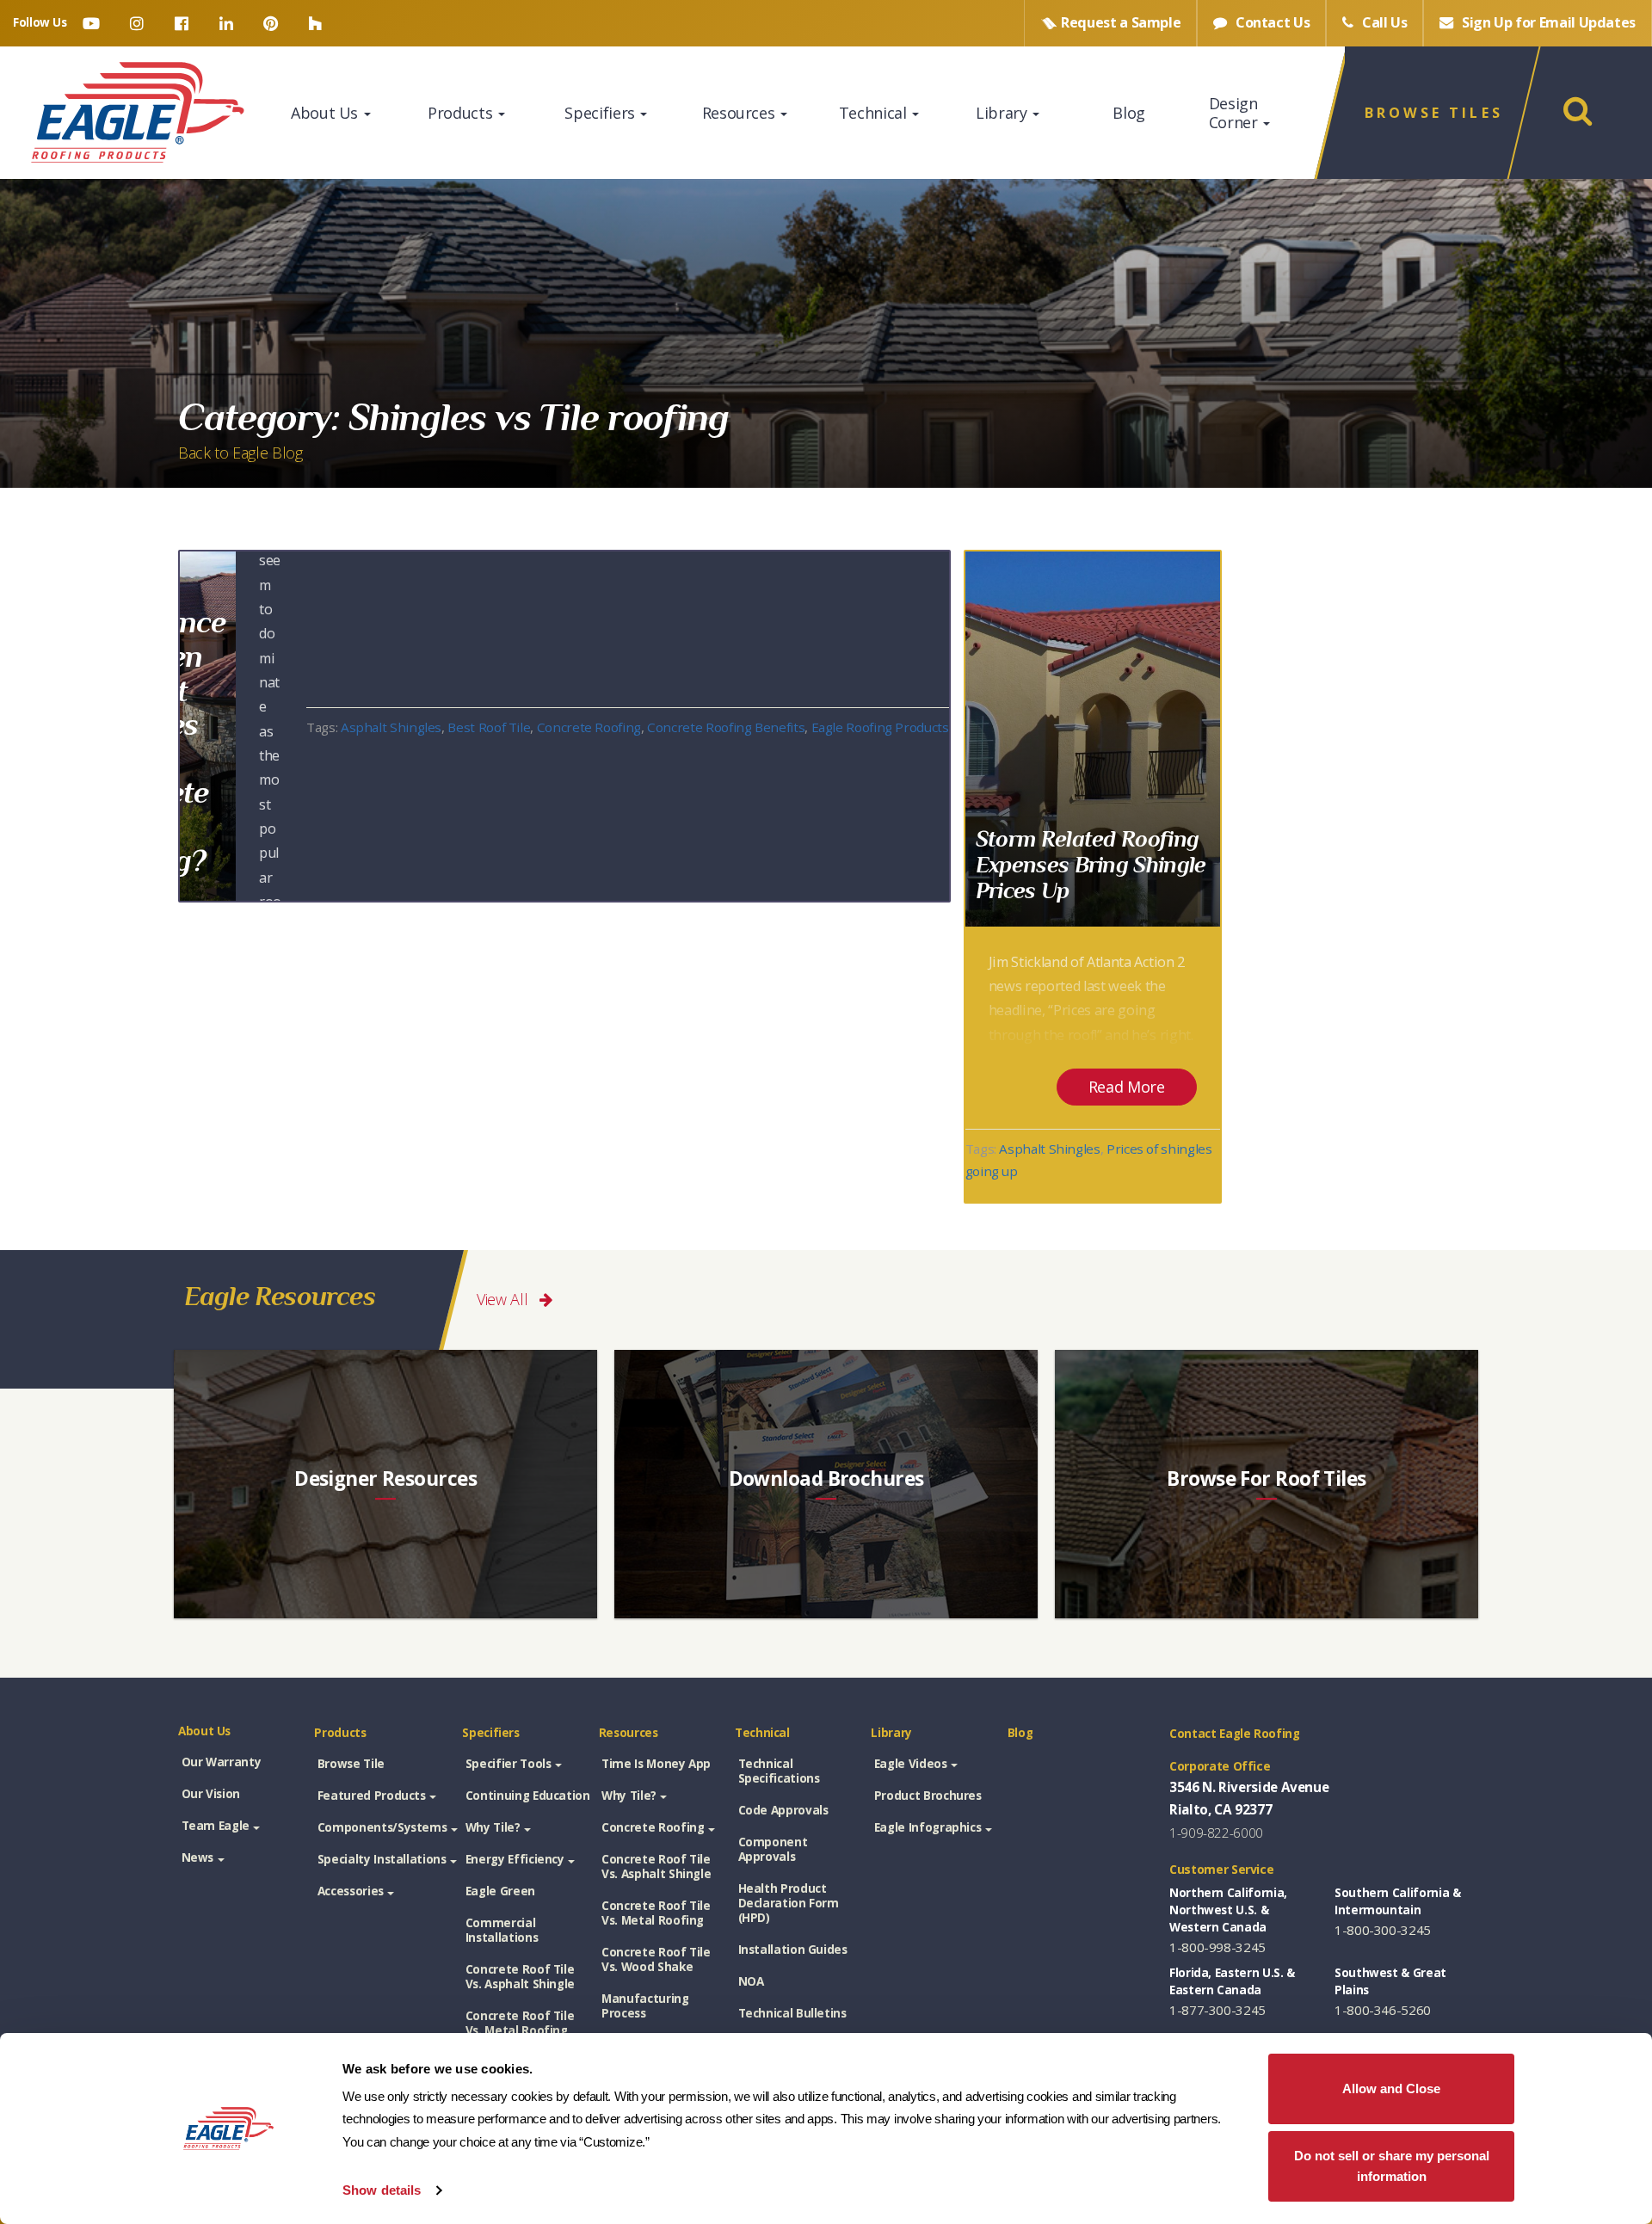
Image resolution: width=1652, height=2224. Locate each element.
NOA (751, 1981)
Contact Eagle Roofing (1235, 1734)
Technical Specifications (779, 1771)
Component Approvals (773, 1849)
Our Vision (211, 1794)
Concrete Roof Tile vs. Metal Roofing (520, 2023)
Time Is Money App (656, 1764)
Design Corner (1235, 113)
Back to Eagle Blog (240, 453)
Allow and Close (1391, 2088)
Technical (875, 113)
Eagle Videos (911, 1764)
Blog (1129, 113)
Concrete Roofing (589, 727)
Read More (1127, 1087)
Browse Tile (351, 1764)
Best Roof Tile (489, 727)
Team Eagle (216, 1826)
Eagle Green (500, 1891)
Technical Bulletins (792, 2013)
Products (462, 113)
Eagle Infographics (928, 1827)
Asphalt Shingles (391, 727)
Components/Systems (382, 1827)
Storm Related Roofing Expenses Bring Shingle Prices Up (1091, 864)
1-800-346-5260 (1383, 2010)
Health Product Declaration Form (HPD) (789, 1903)
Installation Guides (793, 1950)
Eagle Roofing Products (880, 727)
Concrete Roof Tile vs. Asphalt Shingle (520, 1977)
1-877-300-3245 (1217, 2010)
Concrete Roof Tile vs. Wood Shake (656, 1959)
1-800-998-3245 (1217, 1947)
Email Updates (1549, 22)
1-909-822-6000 (1216, 1833)
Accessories (351, 1891)
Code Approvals (783, 1810)
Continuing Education (528, 1796)
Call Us (1383, 22)
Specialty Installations (382, 1859)
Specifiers (601, 113)
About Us (327, 113)
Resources (740, 113)
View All (504, 1299)
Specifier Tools (509, 1764)
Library (1003, 113)
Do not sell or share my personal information (1392, 2166)
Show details (382, 2190)
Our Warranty (222, 1762)
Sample (1121, 22)
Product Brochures (928, 1796)
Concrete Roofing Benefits (726, 727)
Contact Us (1271, 22)
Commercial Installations (502, 1930)
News (198, 1857)
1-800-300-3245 (1383, 1930)
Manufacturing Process (645, 2006)
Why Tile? (493, 1827)
